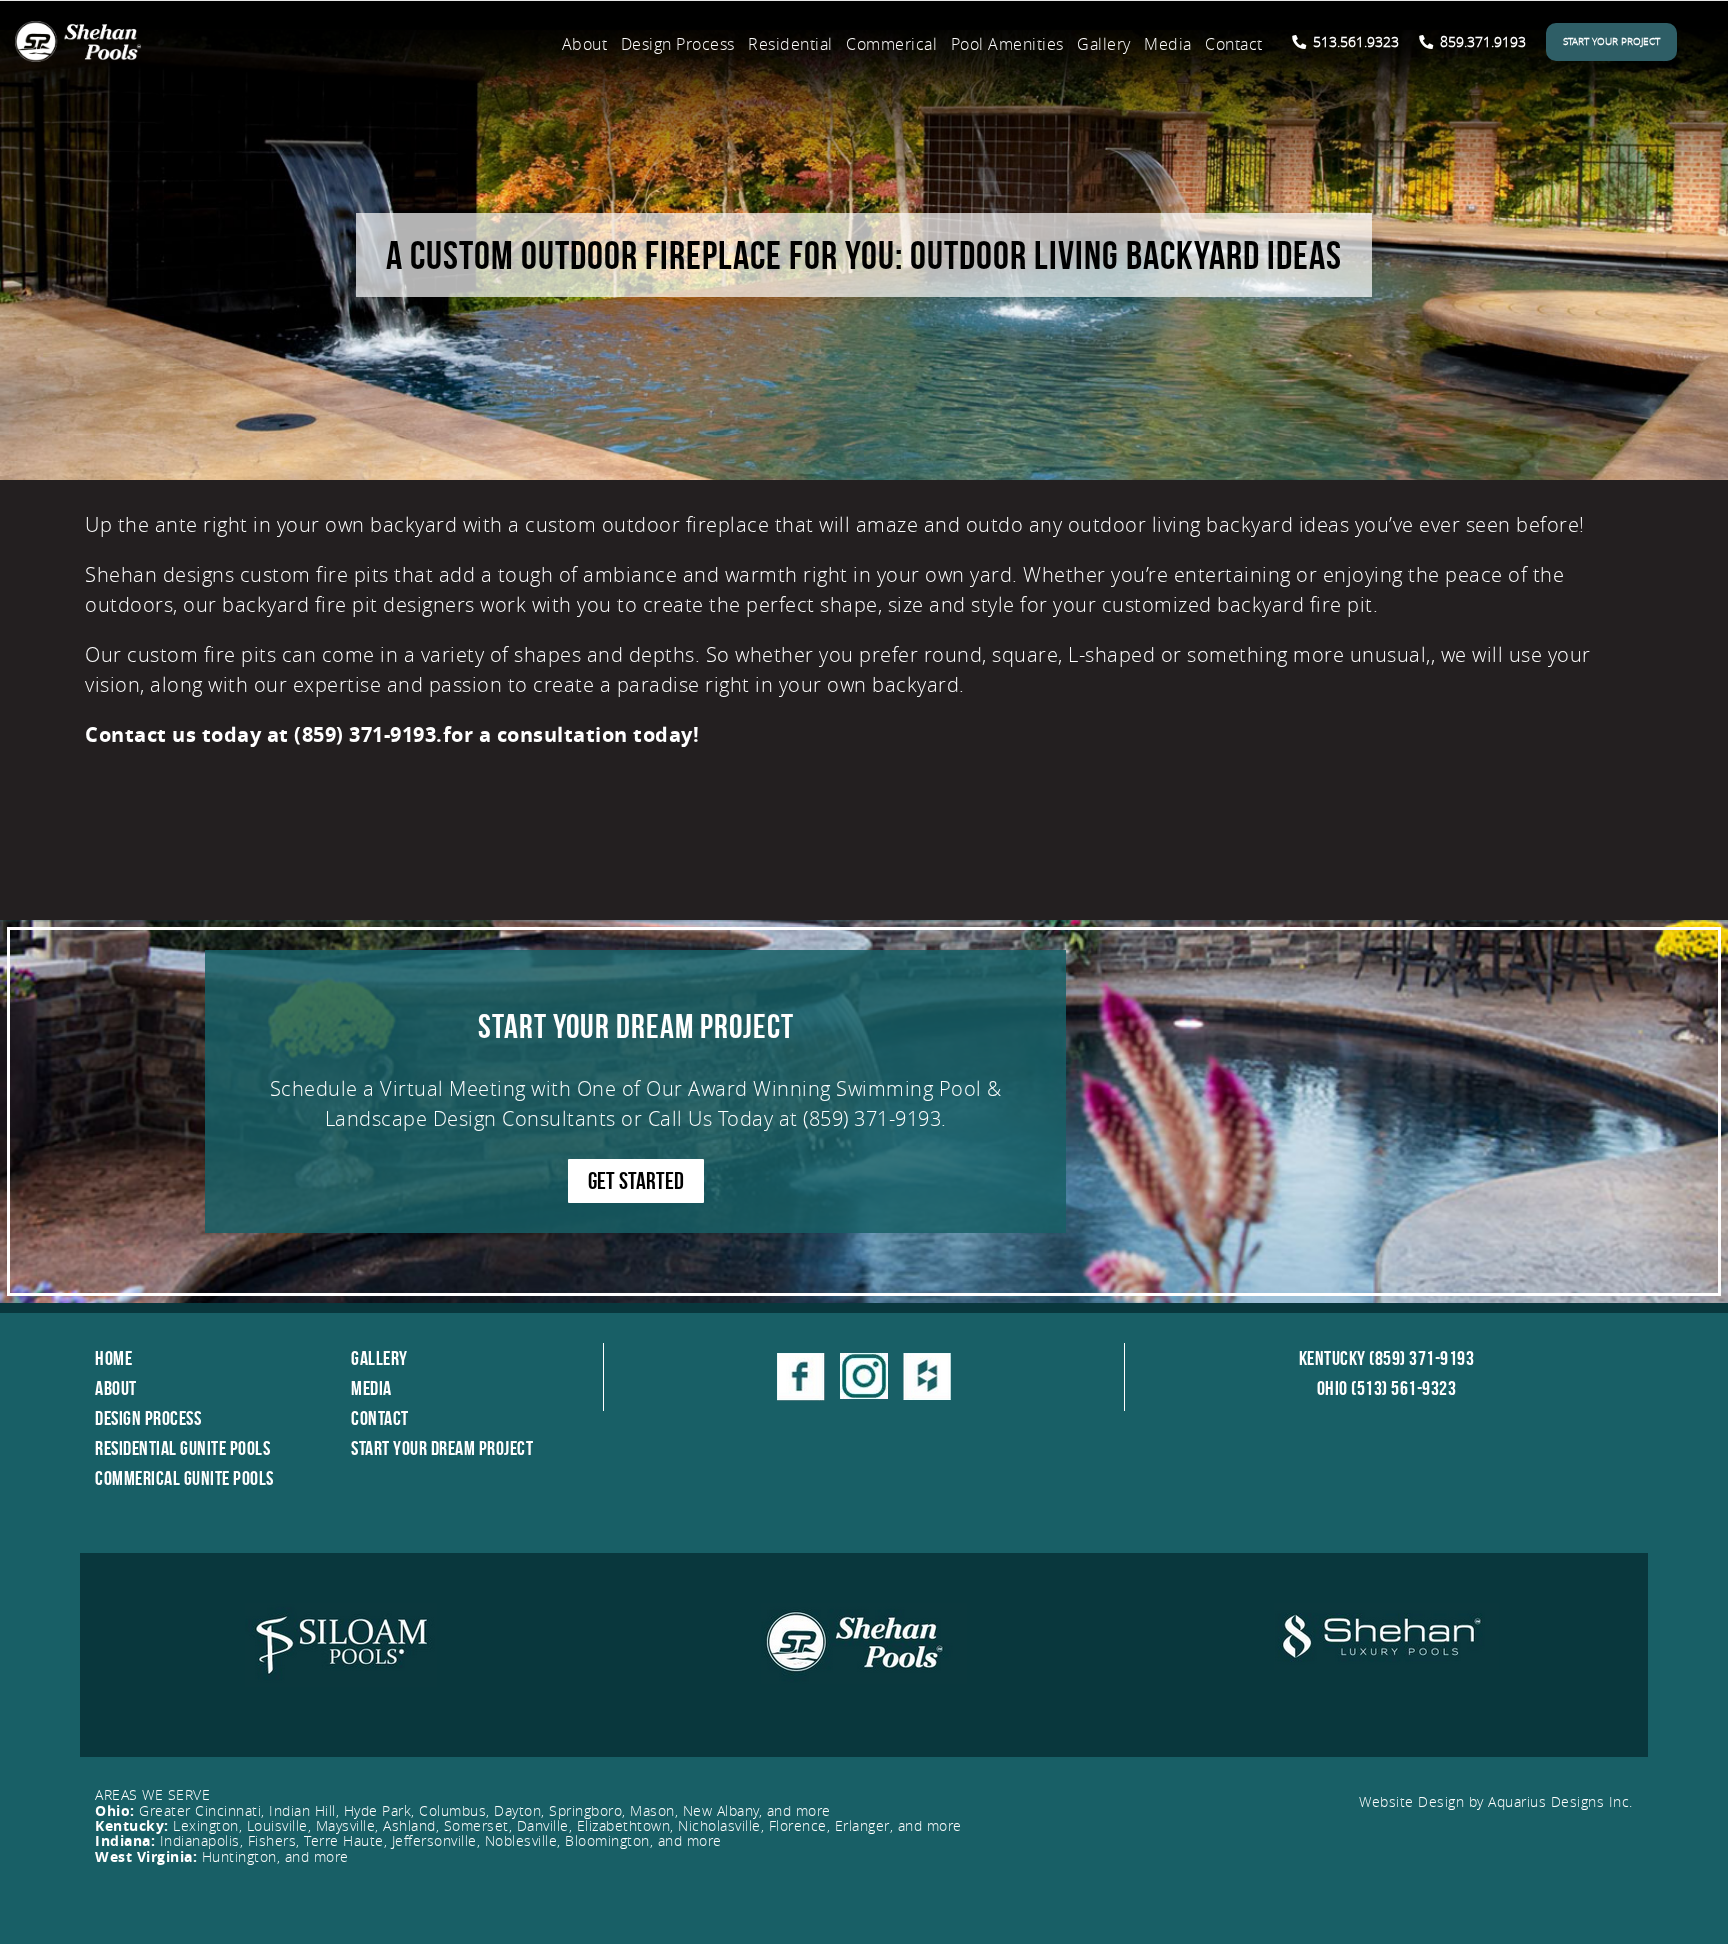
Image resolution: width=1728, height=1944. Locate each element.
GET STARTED (636, 1181)
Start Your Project (1611, 41)
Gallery (1104, 44)
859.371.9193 (1481, 41)
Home (113, 1358)
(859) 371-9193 (872, 1118)
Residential (790, 44)
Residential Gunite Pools (182, 1448)
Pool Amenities (1007, 44)
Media (1168, 44)
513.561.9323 (1354, 41)
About (585, 44)
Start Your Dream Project (442, 1448)
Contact (1234, 44)
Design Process (678, 44)
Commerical (891, 44)
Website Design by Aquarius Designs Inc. (1496, 1801)
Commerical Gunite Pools (184, 1478)
